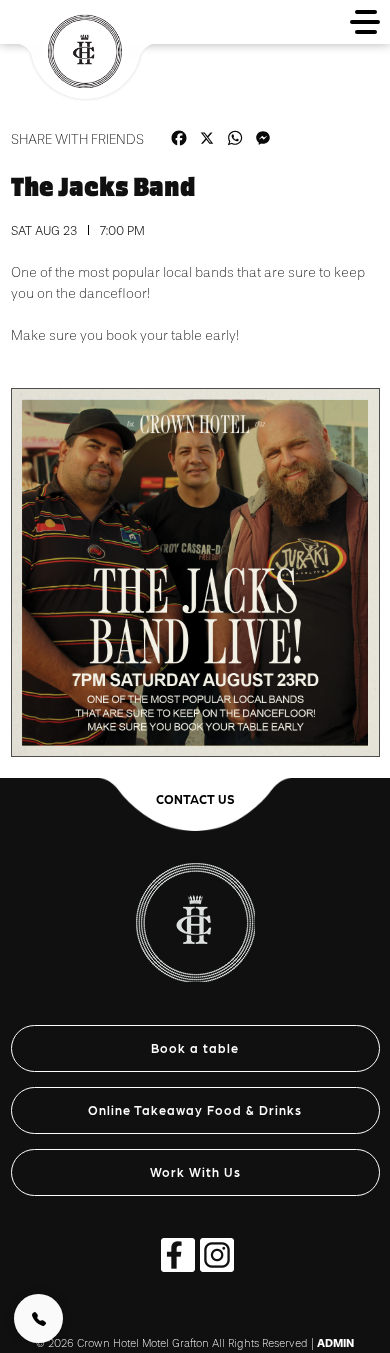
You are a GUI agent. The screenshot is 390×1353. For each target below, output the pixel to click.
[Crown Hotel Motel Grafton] (195, 912)
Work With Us (195, 1171)
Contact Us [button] (195, 798)
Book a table (195, 1047)
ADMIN (335, 1343)
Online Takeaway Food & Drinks (195, 1109)
